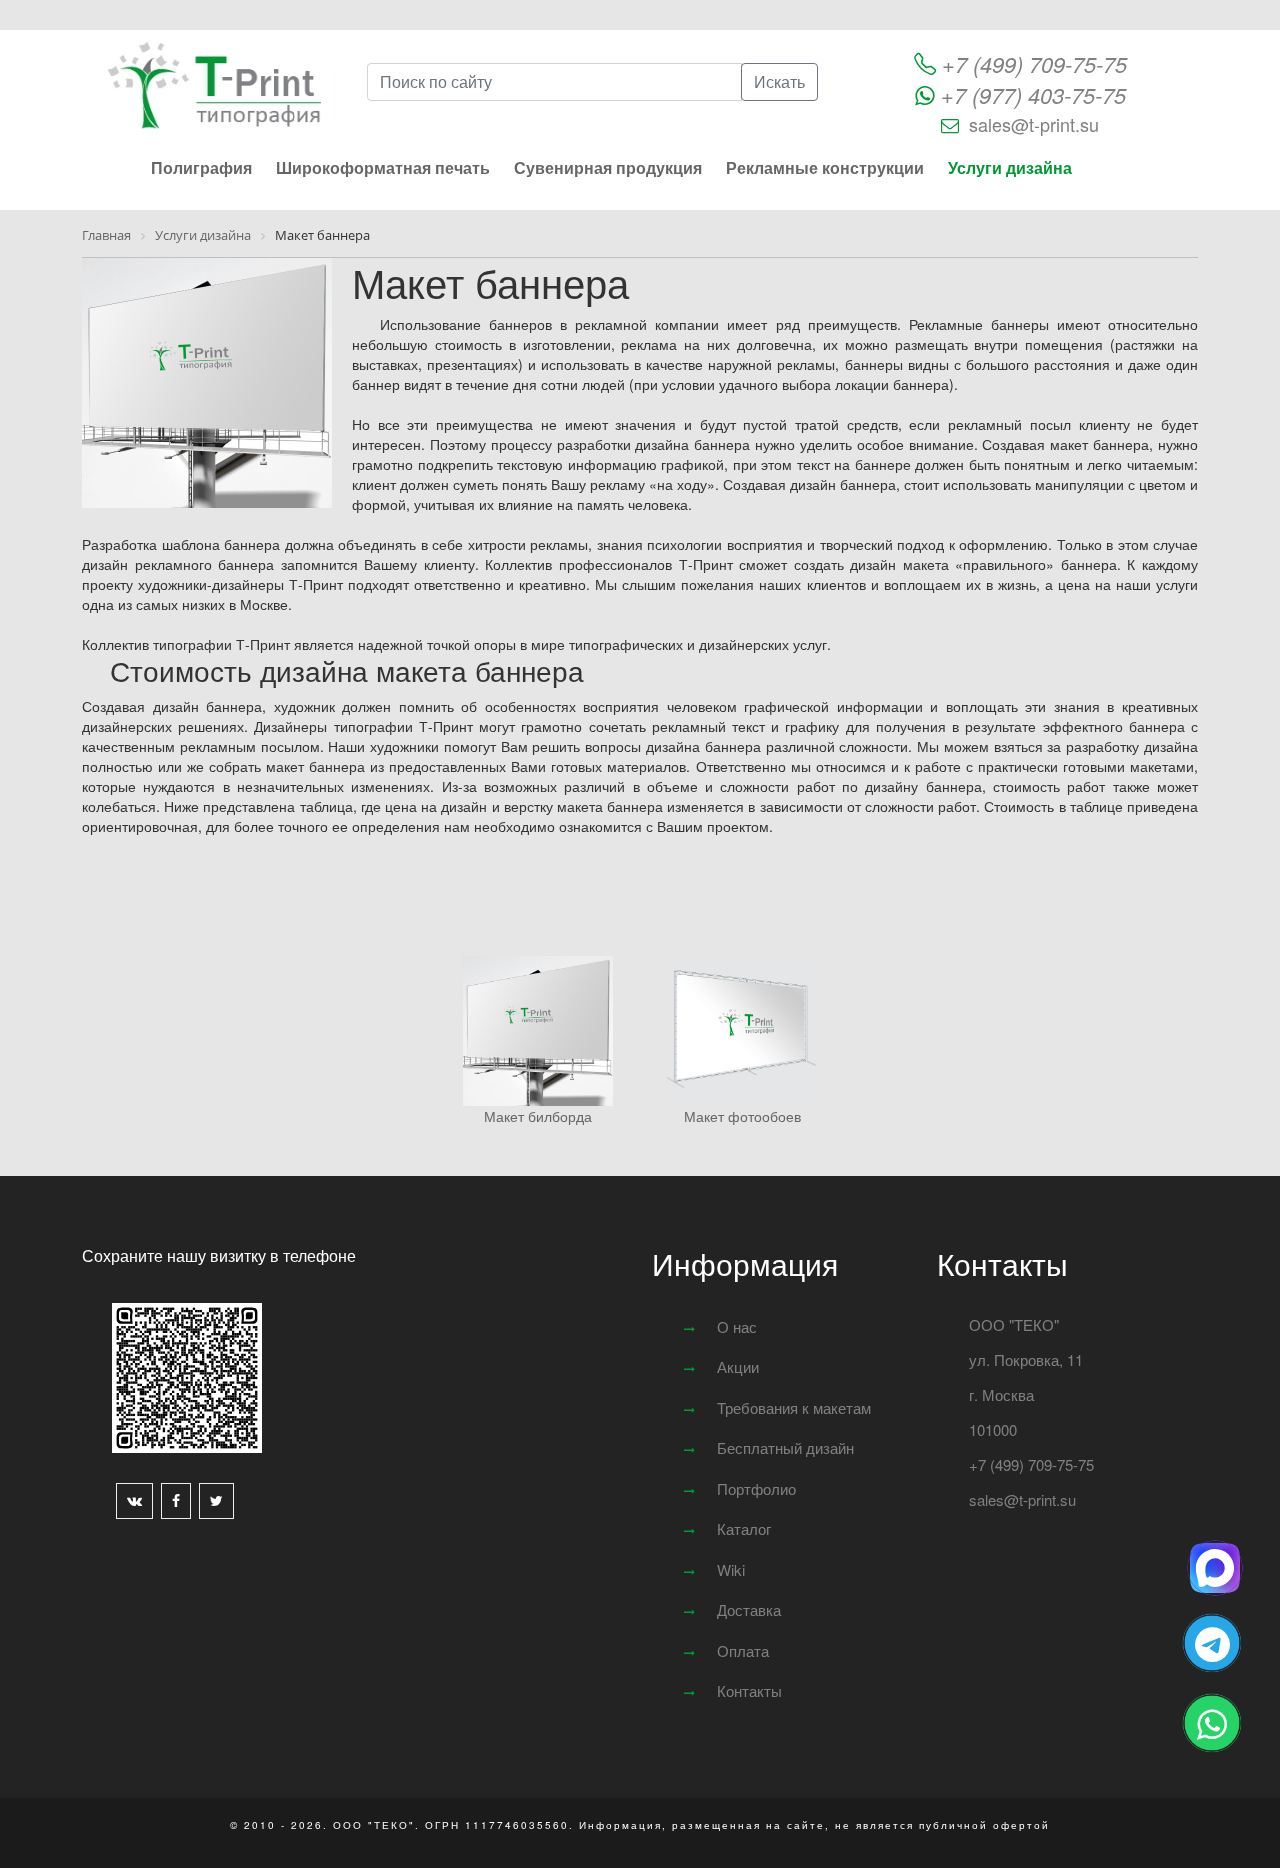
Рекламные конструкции (825, 167)
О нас (737, 1326)
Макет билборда (538, 1116)
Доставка (749, 1609)
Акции (738, 1366)
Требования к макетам (794, 1407)
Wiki (731, 1569)
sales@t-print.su (1034, 124)
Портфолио (756, 1488)
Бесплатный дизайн (785, 1447)
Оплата (743, 1650)
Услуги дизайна (1010, 167)
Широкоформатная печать (383, 167)
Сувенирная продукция (608, 167)
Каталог (744, 1528)
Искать (779, 81)
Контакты (749, 1690)
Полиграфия (201, 167)
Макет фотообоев (742, 1116)
